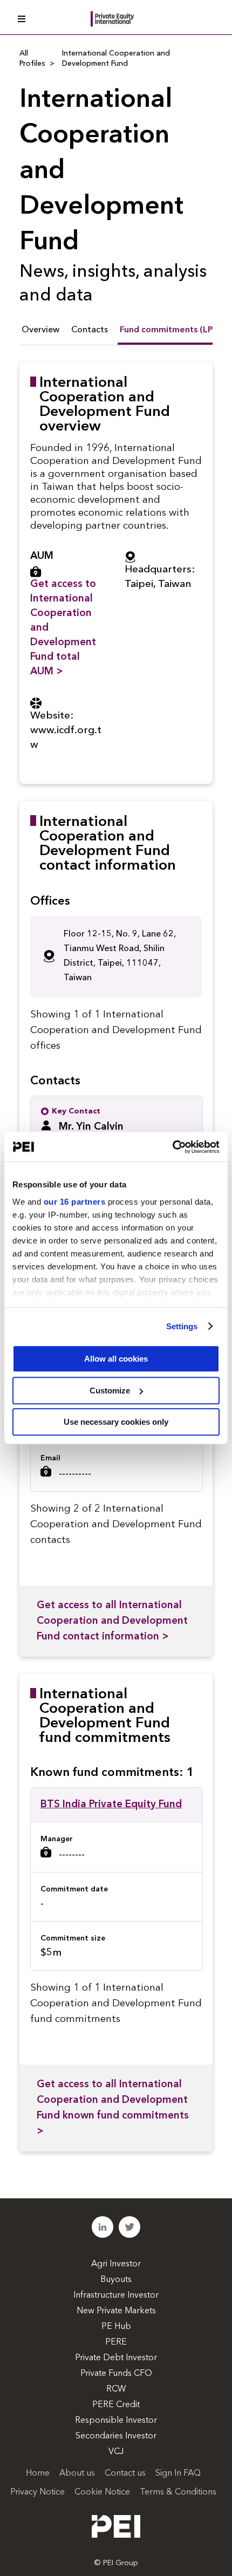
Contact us (125, 2473)
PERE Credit (116, 2405)
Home (38, 2473)
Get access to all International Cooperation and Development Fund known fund (113, 2108)
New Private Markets (116, 2311)
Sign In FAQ (178, 2473)
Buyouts (116, 2280)
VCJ (116, 2452)
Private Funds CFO (116, 2374)
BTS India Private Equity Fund (111, 1805)
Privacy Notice (37, 2492)
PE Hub (116, 2327)
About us (77, 2473)
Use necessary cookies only (116, 1422)
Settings (182, 1326)
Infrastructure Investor (116, 2295)
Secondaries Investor (116, 2436)
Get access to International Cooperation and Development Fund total (63, 628)
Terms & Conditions (178, 2492)
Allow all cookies (116, 1359)
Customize (110, 1391)
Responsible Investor (116, 2421)
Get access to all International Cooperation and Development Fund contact (112, 1621)
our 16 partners (75, 1202)
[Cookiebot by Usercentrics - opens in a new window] (172, 1147)
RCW (116, 2389)
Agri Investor (116, 2264)
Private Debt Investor (116, 2358)
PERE (116, 2342)
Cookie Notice (102, 2492)
